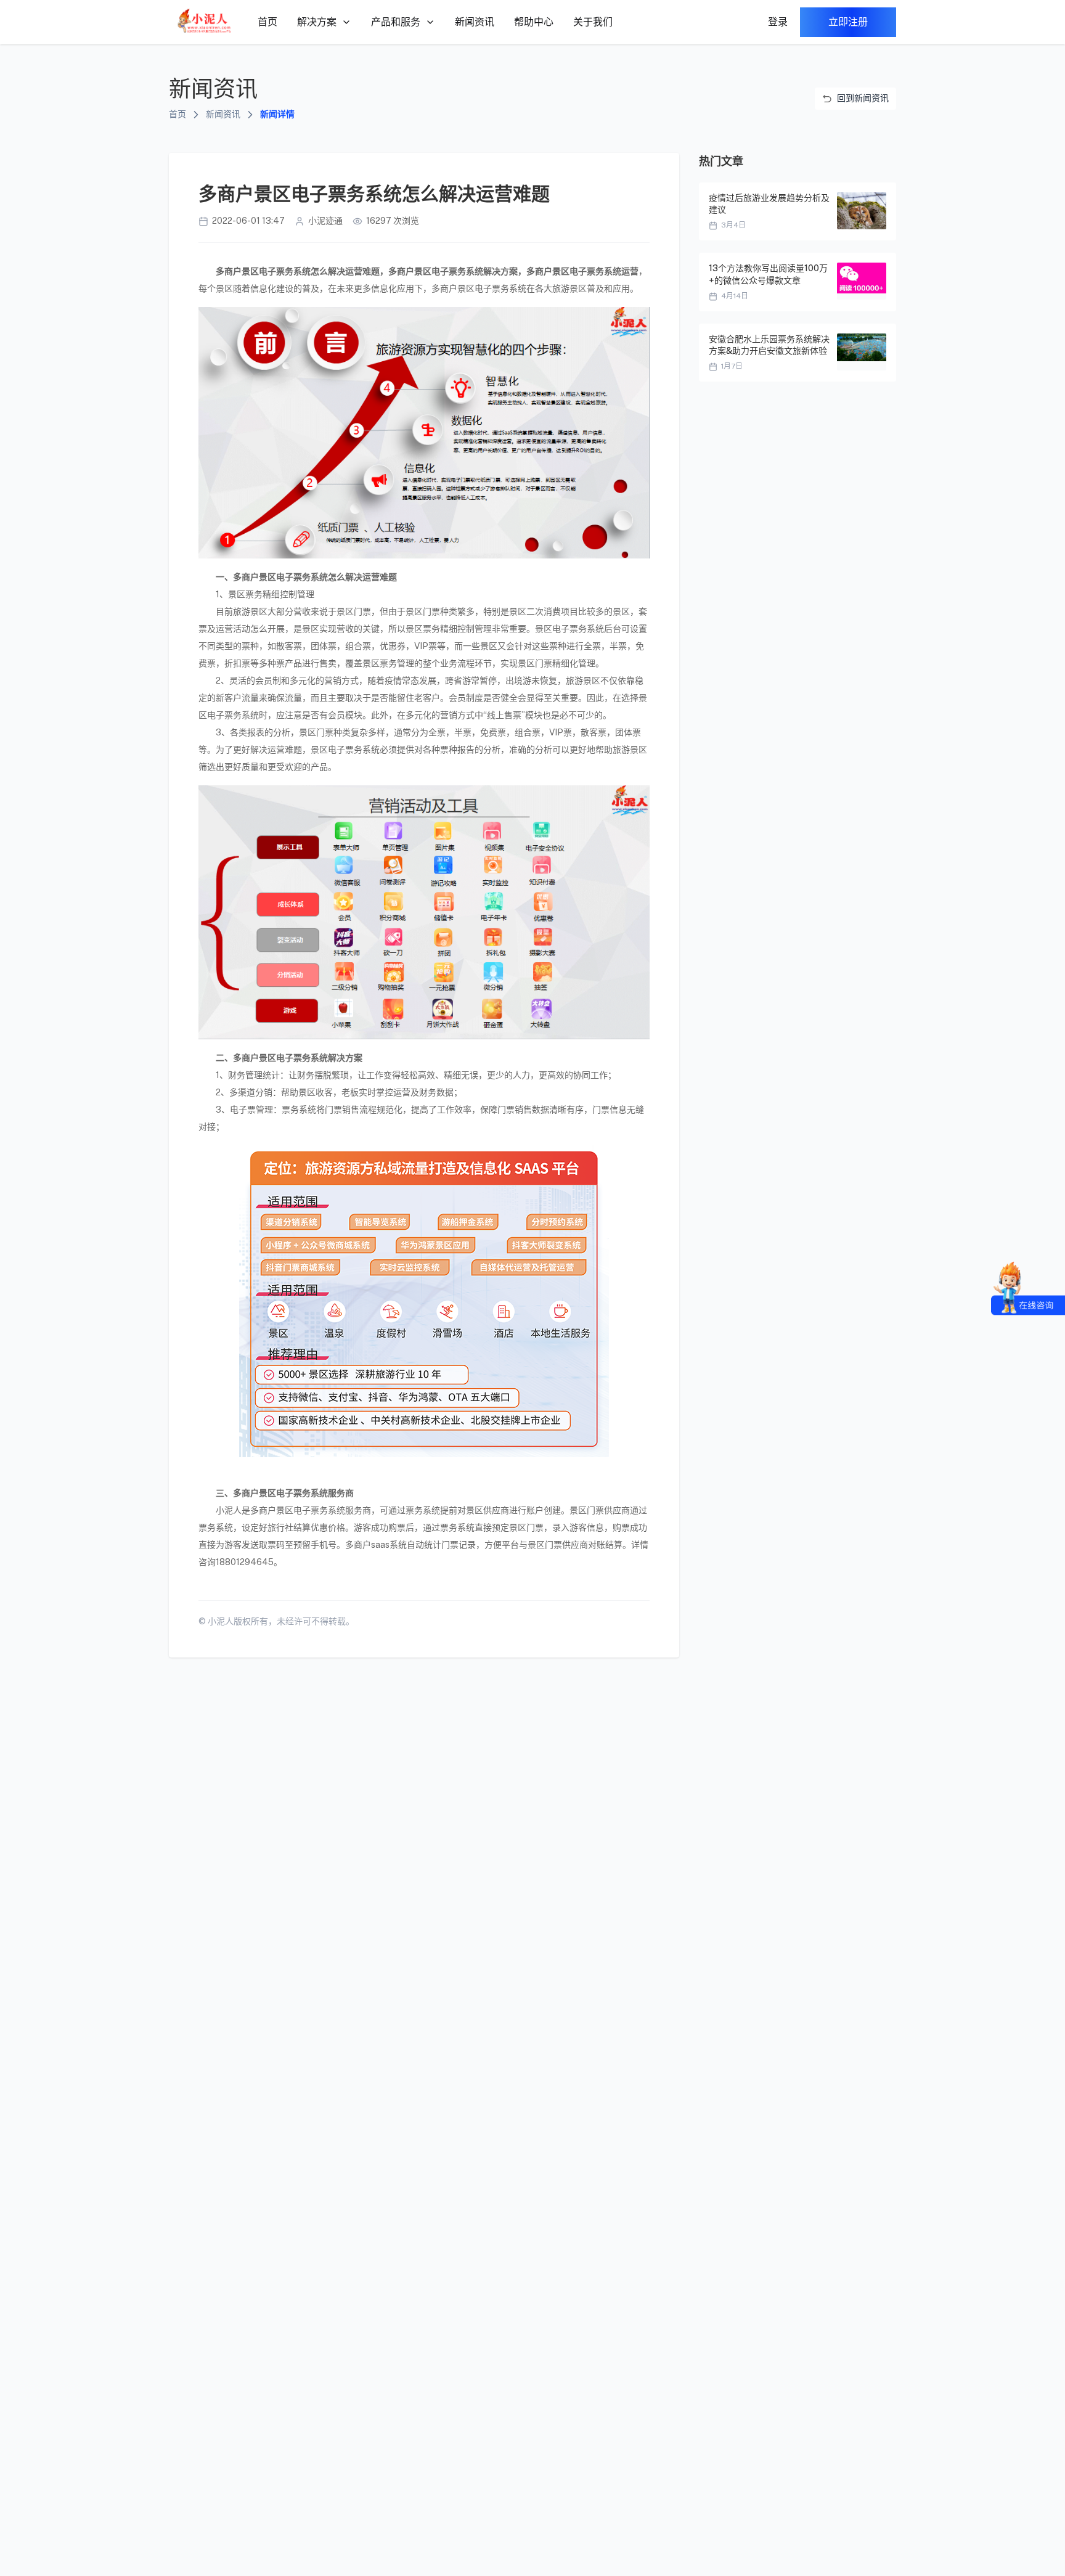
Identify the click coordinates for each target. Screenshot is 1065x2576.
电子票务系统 (500, 288)
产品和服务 (396, 22)
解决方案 (317, 22)
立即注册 (848, 22)
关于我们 (593, 22)
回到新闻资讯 (863, 98)
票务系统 (311, 577)
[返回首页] (205, 22)
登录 (778, 22)
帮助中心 (534, 22)
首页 (267, 22)
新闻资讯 (475, 22)
